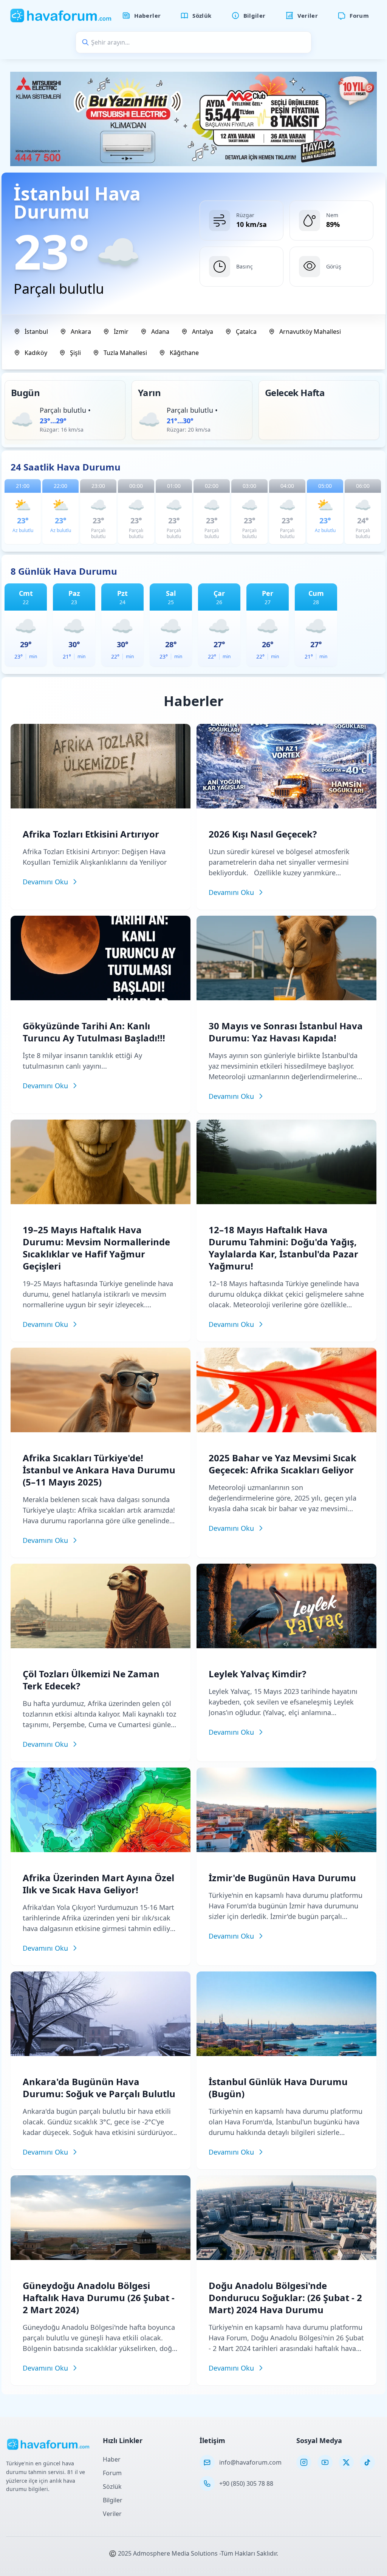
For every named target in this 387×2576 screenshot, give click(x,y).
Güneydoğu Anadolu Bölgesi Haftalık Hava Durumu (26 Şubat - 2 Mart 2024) (99, 2298)
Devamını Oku (45, 882)
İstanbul (36, 332)
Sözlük (112, 2487)
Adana (160, 332)
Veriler (112, 2514)
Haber (112, 2459)
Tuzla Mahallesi (125, 353)
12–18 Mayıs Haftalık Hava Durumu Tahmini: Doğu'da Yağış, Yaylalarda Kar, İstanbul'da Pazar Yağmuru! (283, 1248)
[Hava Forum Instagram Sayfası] (304, 2462)
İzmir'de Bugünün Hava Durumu (282, 1878)
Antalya (203, 332)
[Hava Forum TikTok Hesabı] (367, 2462)
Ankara (81, 332)
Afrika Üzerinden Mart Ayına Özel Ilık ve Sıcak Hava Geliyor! (98, 1884)
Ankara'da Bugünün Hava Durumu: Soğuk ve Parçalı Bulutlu (99, 2088)
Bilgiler (113, 2500)
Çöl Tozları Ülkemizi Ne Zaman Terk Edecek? (91, 1680)
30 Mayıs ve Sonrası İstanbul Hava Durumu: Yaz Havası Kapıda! (286, 1032)
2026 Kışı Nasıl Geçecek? (263, 834)
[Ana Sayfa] (61, 15)
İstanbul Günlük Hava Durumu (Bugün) (278, 2088)
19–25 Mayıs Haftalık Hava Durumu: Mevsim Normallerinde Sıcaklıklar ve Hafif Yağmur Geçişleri (96, 1248)
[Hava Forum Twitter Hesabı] (346, 2462)
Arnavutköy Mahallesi (310, 332)
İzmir (121, 332)
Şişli (75, 353)
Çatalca (246, 332)
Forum (112, 2473)
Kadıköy (36, 353)
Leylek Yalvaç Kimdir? (257, 1674)
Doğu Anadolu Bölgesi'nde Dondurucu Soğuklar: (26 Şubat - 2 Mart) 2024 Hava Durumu (285, 2298)
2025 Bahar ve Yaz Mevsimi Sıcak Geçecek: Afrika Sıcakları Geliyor (283, 1464)
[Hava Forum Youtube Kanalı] (325, 2462)
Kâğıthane (184, 353)
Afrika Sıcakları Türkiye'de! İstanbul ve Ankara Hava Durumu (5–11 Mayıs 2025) (99, 1470)
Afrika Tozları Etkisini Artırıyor (91, 834)
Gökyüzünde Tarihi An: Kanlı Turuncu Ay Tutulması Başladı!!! (94, 1032)
